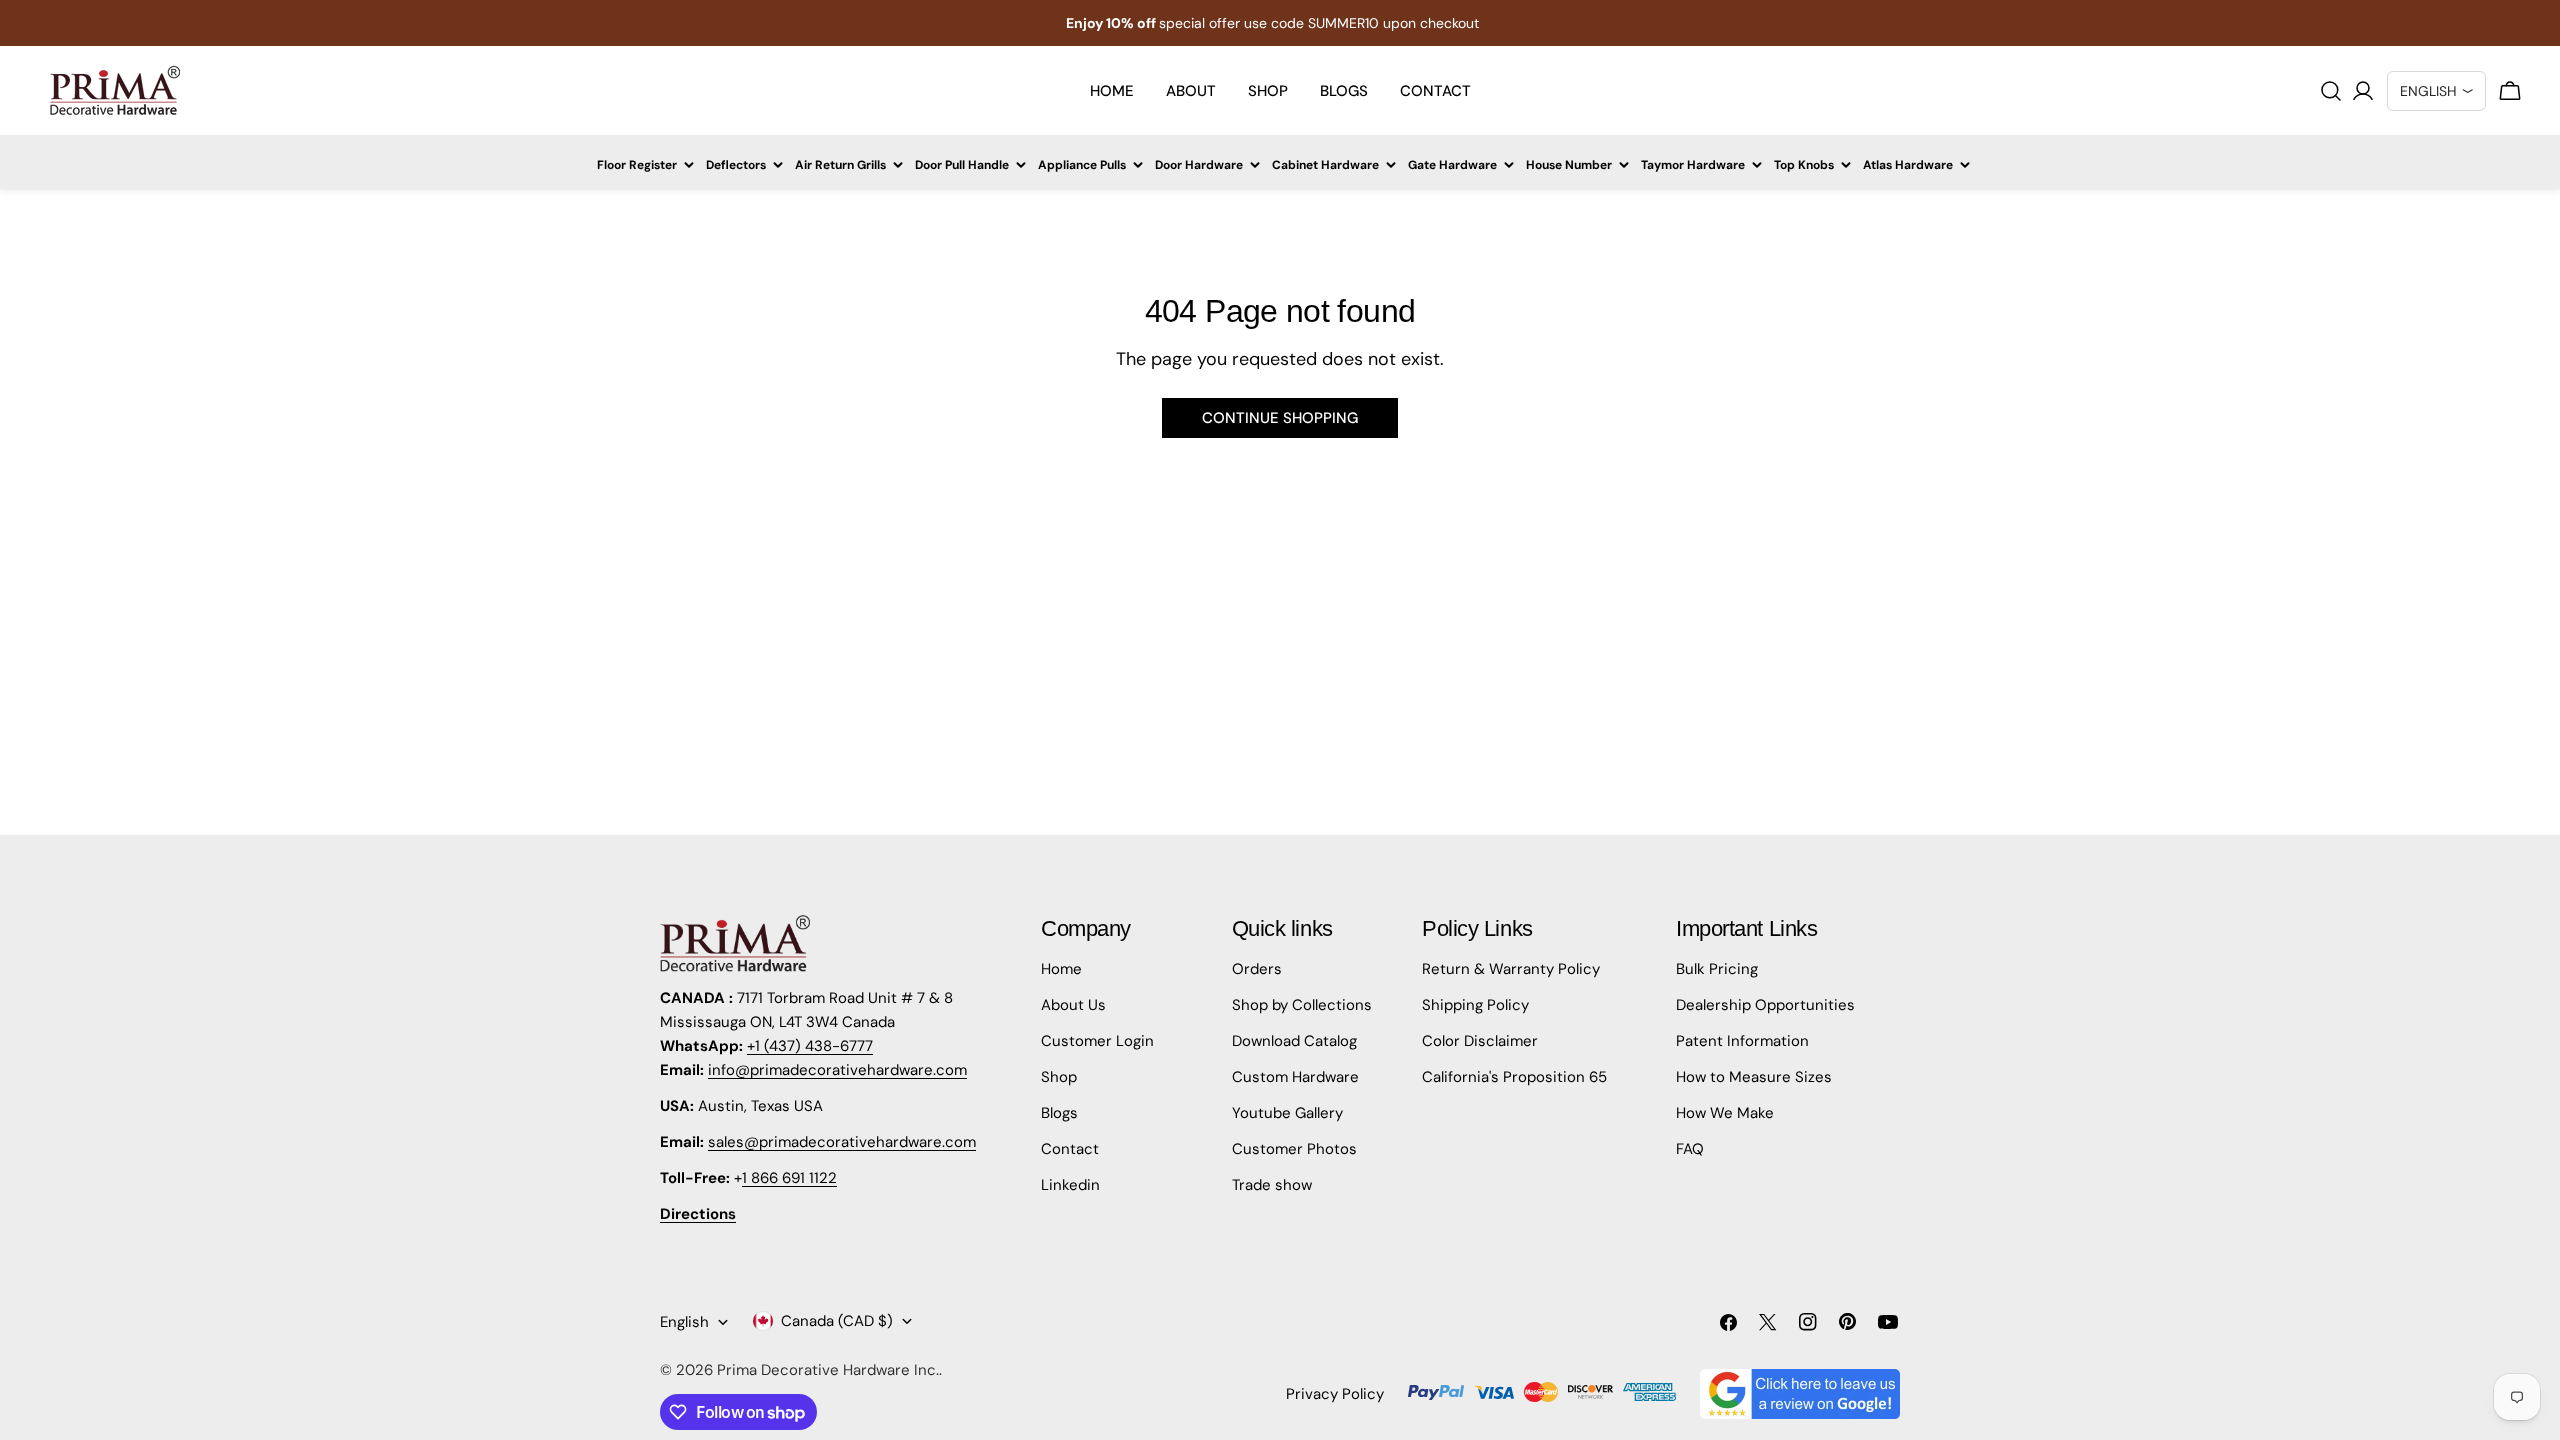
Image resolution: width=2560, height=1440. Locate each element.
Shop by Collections (1302, 1005)
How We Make (1725, 1113)
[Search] (2331, 91)
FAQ (1690, 1149)
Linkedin (1070, 1185)
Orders (1257, 969)
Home (1061, 969)
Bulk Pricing (1717, 969)
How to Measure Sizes (1754, 1077)
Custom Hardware (1295, 1077)
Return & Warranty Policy (1511, 969)
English (684, 1322)
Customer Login (1097, 1041)
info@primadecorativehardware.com (837, 1070)
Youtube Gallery (1287, 1113)
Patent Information (1742, 1041)
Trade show (1272, 1185)
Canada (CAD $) (837, 1321)
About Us (1073, 1005)
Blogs (1059, 1113)
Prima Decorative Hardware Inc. (828, 1370)
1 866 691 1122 (789, 1178)
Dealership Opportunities (1765, 1005)
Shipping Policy (1475, 1005)
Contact (1070, 1149)
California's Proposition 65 (1514, 1077)
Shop (1059, 1077)
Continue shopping (1280, 418)
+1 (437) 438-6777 (810, 1046)
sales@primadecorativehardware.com (842, 1142)
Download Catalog (1294, 1041)
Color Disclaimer (1480, 1041)
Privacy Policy (1335, 1394)
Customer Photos (1294, 1149)
